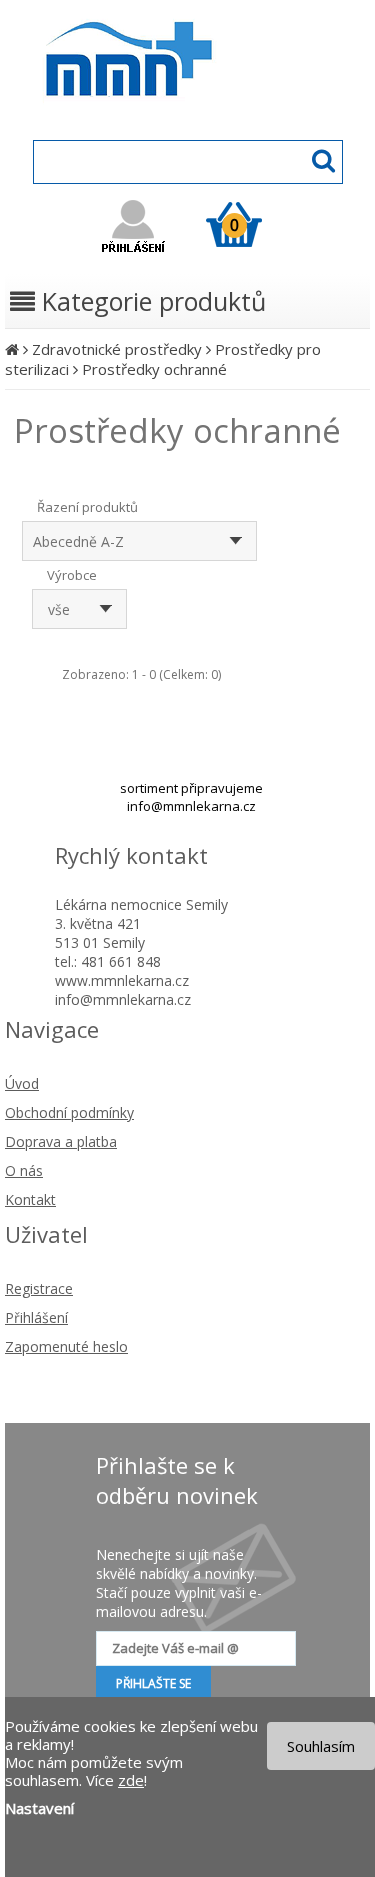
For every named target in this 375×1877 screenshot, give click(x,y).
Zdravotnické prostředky (117, 349)
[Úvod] (12, 349)
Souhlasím (321, 1746)
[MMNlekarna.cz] (187, 116)
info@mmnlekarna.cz (191, 806)
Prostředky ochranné (154, 369)
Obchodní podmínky (69, 1112)
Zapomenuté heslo (66, 1346)
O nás (24, 1170)
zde (131, 1780)
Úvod (22, 1083)
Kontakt (30, 1199)
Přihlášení (36, 1317)
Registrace (39, 1288)
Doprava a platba (61, 1141)
